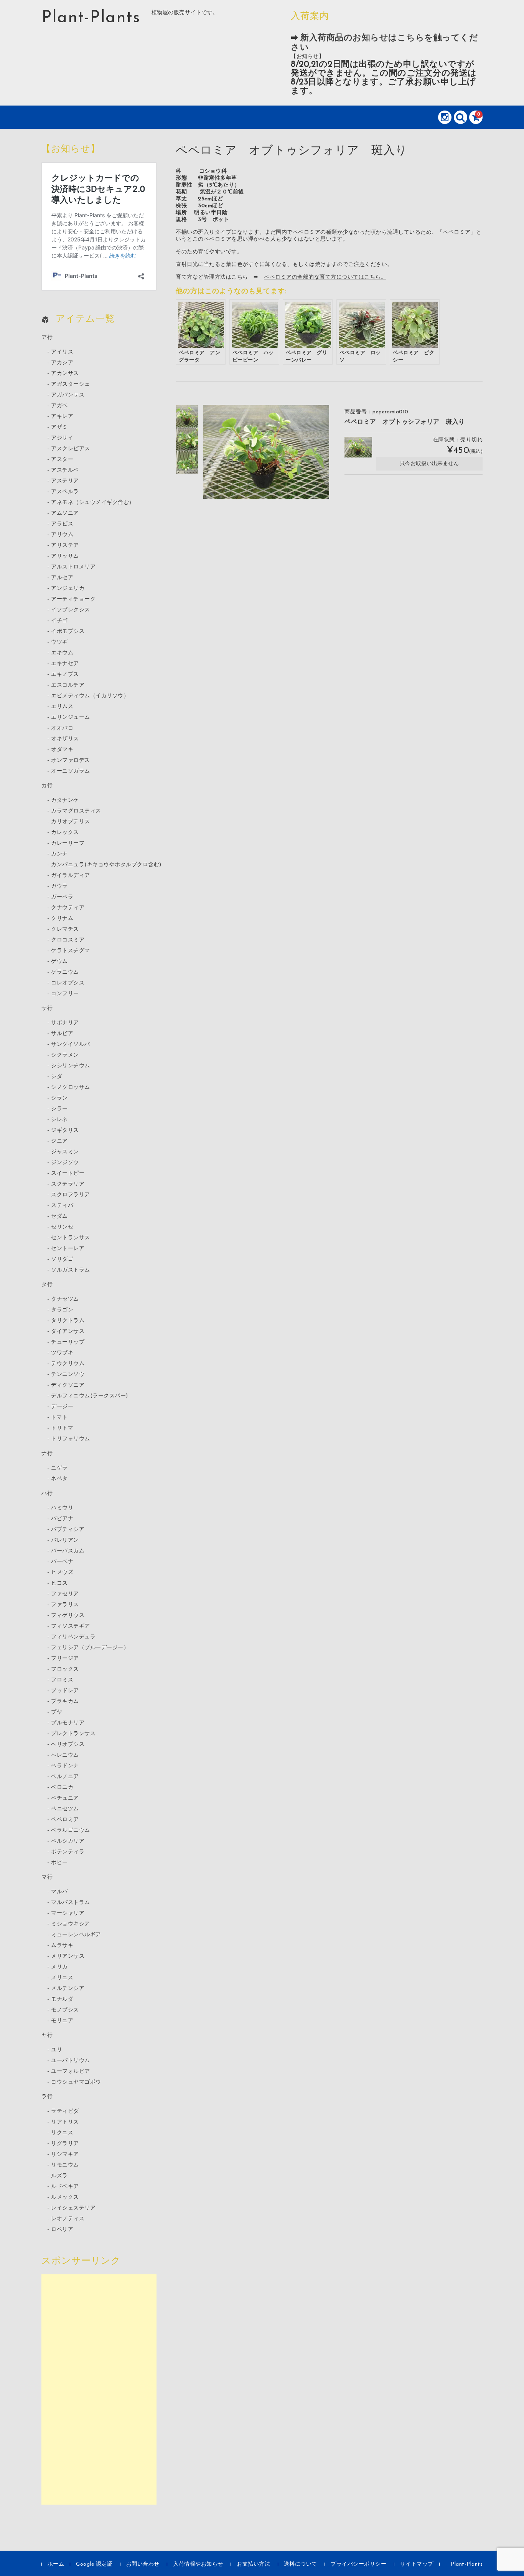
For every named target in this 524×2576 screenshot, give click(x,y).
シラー (59, 1109)
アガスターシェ (71, 384)
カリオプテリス (71, 822)
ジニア (59, 1141)
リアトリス (65, 2122)
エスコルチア (68, 685)
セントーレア (68, 1249)
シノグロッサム (71, 1087)
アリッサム (65, 556)
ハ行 (47, 1494)
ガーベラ (62, 897)
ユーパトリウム (71, 2061)
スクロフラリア (71, 1195)
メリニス (62, 1978)
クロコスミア (68, 940)
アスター (62, 460)
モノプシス (65, 2010)
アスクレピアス (71, 449)
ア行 (47, 338)
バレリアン (65, 1540)
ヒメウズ (62, 1573)
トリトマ (62, 1428)
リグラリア (65, 2144)
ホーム (56, 2564)
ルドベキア (65, 2187)
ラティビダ (65, 2111)
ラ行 (47, 2097)
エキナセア (65, 664)
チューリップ (68, 1342)
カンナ (59, 854)
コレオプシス (68, 983)
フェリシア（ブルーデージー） (90, 1648)
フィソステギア (71, 1626)
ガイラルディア (71, 876)
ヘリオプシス (68, 1745)
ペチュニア (65, 1798)
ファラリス (65, 1605)
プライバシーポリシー (358, 2564)
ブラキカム (65, 1702)
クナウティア (68, 908)
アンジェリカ (68, 589)
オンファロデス (71, 760)
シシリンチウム (71, 1066)
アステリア (65, 481)
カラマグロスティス (76, 811)
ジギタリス (65, 1130)
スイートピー (68, 1173)
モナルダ (62, 1999)
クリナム (62, 919)
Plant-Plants (91, 18)
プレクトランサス (73, 1734)
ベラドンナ (65, 1766)
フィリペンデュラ (73, 1637)
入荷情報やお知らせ (198, 2564)
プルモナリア (68, 1723)
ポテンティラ (68, 1852)
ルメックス (65, 2197)
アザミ (59, 427)
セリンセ (62, 1227)
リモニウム (65, 2165)
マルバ (59, 1892)
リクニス (62, 2133)
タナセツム (65, 1299)
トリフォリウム (71, 1439)
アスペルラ (65, 492)
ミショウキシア (71, 1924)
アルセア (62, 578)
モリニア (62, 2021)
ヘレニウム (65, 1755)
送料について (301, 2564)
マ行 (47, 1877)
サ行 (47, 1008)
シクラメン (65, 1055)
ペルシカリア (68, 1841)
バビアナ (62, 1519)
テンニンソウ (68, 1375)
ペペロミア (65, 1820)
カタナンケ (65, 800)
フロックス (65, 1669)
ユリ (57, 2050)
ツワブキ (62, 1353)
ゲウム (59, 962)
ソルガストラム (71, 1270)
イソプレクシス (71, 610)
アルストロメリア (73, 567)
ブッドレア (65, 1691)
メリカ (59, 1967)
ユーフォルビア (71, 2072)
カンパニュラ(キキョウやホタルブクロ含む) (106, 865)
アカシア (62, 363)
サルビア (62, 1034)
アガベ (59, 406)
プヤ (57, 1712)
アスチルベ (65, 470)
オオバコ (62, 728)
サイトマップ (417, 2564)
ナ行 (47, 1454)
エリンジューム (71, 717)
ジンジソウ (65, 1163)
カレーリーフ (68, 843)
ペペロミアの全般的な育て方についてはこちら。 (325, 277)
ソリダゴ (62, 1259)
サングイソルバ (71, 1044)
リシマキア (65, 2154)
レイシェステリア (73, 2208)
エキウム (62, 653)
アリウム (62, 535)
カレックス (65, 833)
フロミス (62, 1680)
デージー (62, 1407)
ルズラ (59, 2176)
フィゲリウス (68, 1616)
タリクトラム (68, 1321)
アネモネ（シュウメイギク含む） (93, 503)
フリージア (65, 1659)
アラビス (62, 524)
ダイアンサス (68, 1332)
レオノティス (68, 2219)
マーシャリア (68, 1913)
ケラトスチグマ (71, 951)
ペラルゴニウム (71, 1830)
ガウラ (59, 886)
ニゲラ (59, 1468)
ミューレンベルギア (76, 1935)
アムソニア (65, 513)
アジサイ (62, 438)
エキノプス (65, 675)
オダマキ (62, 750)
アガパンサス (68, 395)
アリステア (65, 546)
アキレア (62, 417)
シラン (59, 1098)
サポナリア (65, 1023)
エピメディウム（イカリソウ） (90, 696)
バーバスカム (68, 1551)
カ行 (47, 786)
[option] (187, 416)
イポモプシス (68, 632)
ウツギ (59, 642)
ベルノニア (65, 1777)
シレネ (59, 1120)
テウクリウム (68, 1364)
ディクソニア (68, 1385)
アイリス (62, 352)
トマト (59, 1418)
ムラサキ (62, 1946)
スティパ (62, 1206)
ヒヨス (59, 1583)
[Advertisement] (99, 2389)
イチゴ (59, 621)
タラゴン (62, 1310)
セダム (59, 1216)
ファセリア (65, 1594)
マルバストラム (71, 1903)
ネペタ (59, 1479)
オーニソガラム (71, 771)
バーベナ (62, 1562)
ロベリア (62, 2230)
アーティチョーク (73, 599)
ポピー (59, 1863)
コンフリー (65, 994)
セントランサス (71, 1238)
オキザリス (65, 739)
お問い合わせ (143, 2564)
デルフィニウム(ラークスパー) (90, 1396)
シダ (57, 1077)
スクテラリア (68, 1184)
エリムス (62, 707)
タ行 (47, 1285)
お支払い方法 (253, 2564)
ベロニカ (62, 1788)
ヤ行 (47, 2035)
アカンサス (65, 374)
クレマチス (65, 929)
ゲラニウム (65, 972)
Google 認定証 (94, 2564)
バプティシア (68, 1530)
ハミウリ (62, 1508)
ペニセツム (65, 1809)
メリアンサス (68, 1956)
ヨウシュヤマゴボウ (76, 2082)
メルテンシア (68, 1989)
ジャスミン (65, 1152)
